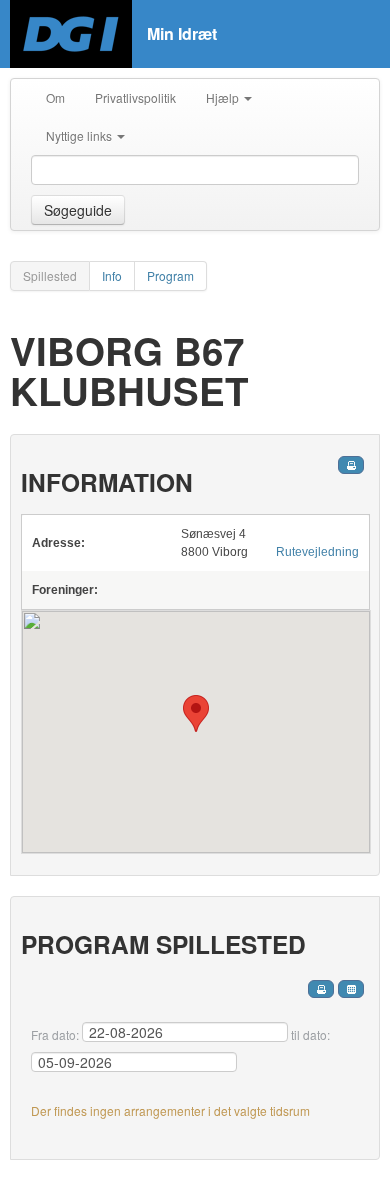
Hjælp (224, 97)
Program (170, 275)
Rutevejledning (317, 552)
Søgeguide (78, 210)
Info (112, 275)
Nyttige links (80, 135)
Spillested (50, 275)
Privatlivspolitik (135, 97)
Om (55, 97)
